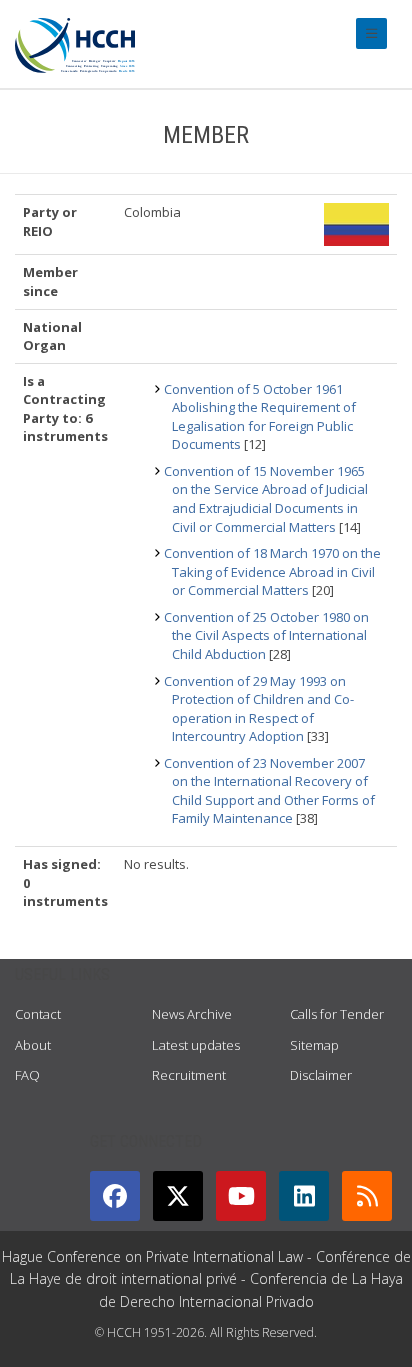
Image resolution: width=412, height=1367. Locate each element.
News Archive (192, 1014)
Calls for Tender (337, 1014)
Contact (38, 1014)
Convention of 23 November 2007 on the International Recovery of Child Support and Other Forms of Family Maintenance (269, 791)
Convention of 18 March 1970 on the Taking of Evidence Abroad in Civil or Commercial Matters (272, 571)
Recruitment (189, 1075)
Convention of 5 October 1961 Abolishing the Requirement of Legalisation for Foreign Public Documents (260, 417)
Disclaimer (321, 1075)
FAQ (27, 1075)
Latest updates (196, 1045)
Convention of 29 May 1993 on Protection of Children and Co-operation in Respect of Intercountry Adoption (259, 709)
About (33, 1045)
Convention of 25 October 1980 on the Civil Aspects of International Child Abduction (266, 635)
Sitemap (314, 1045)
